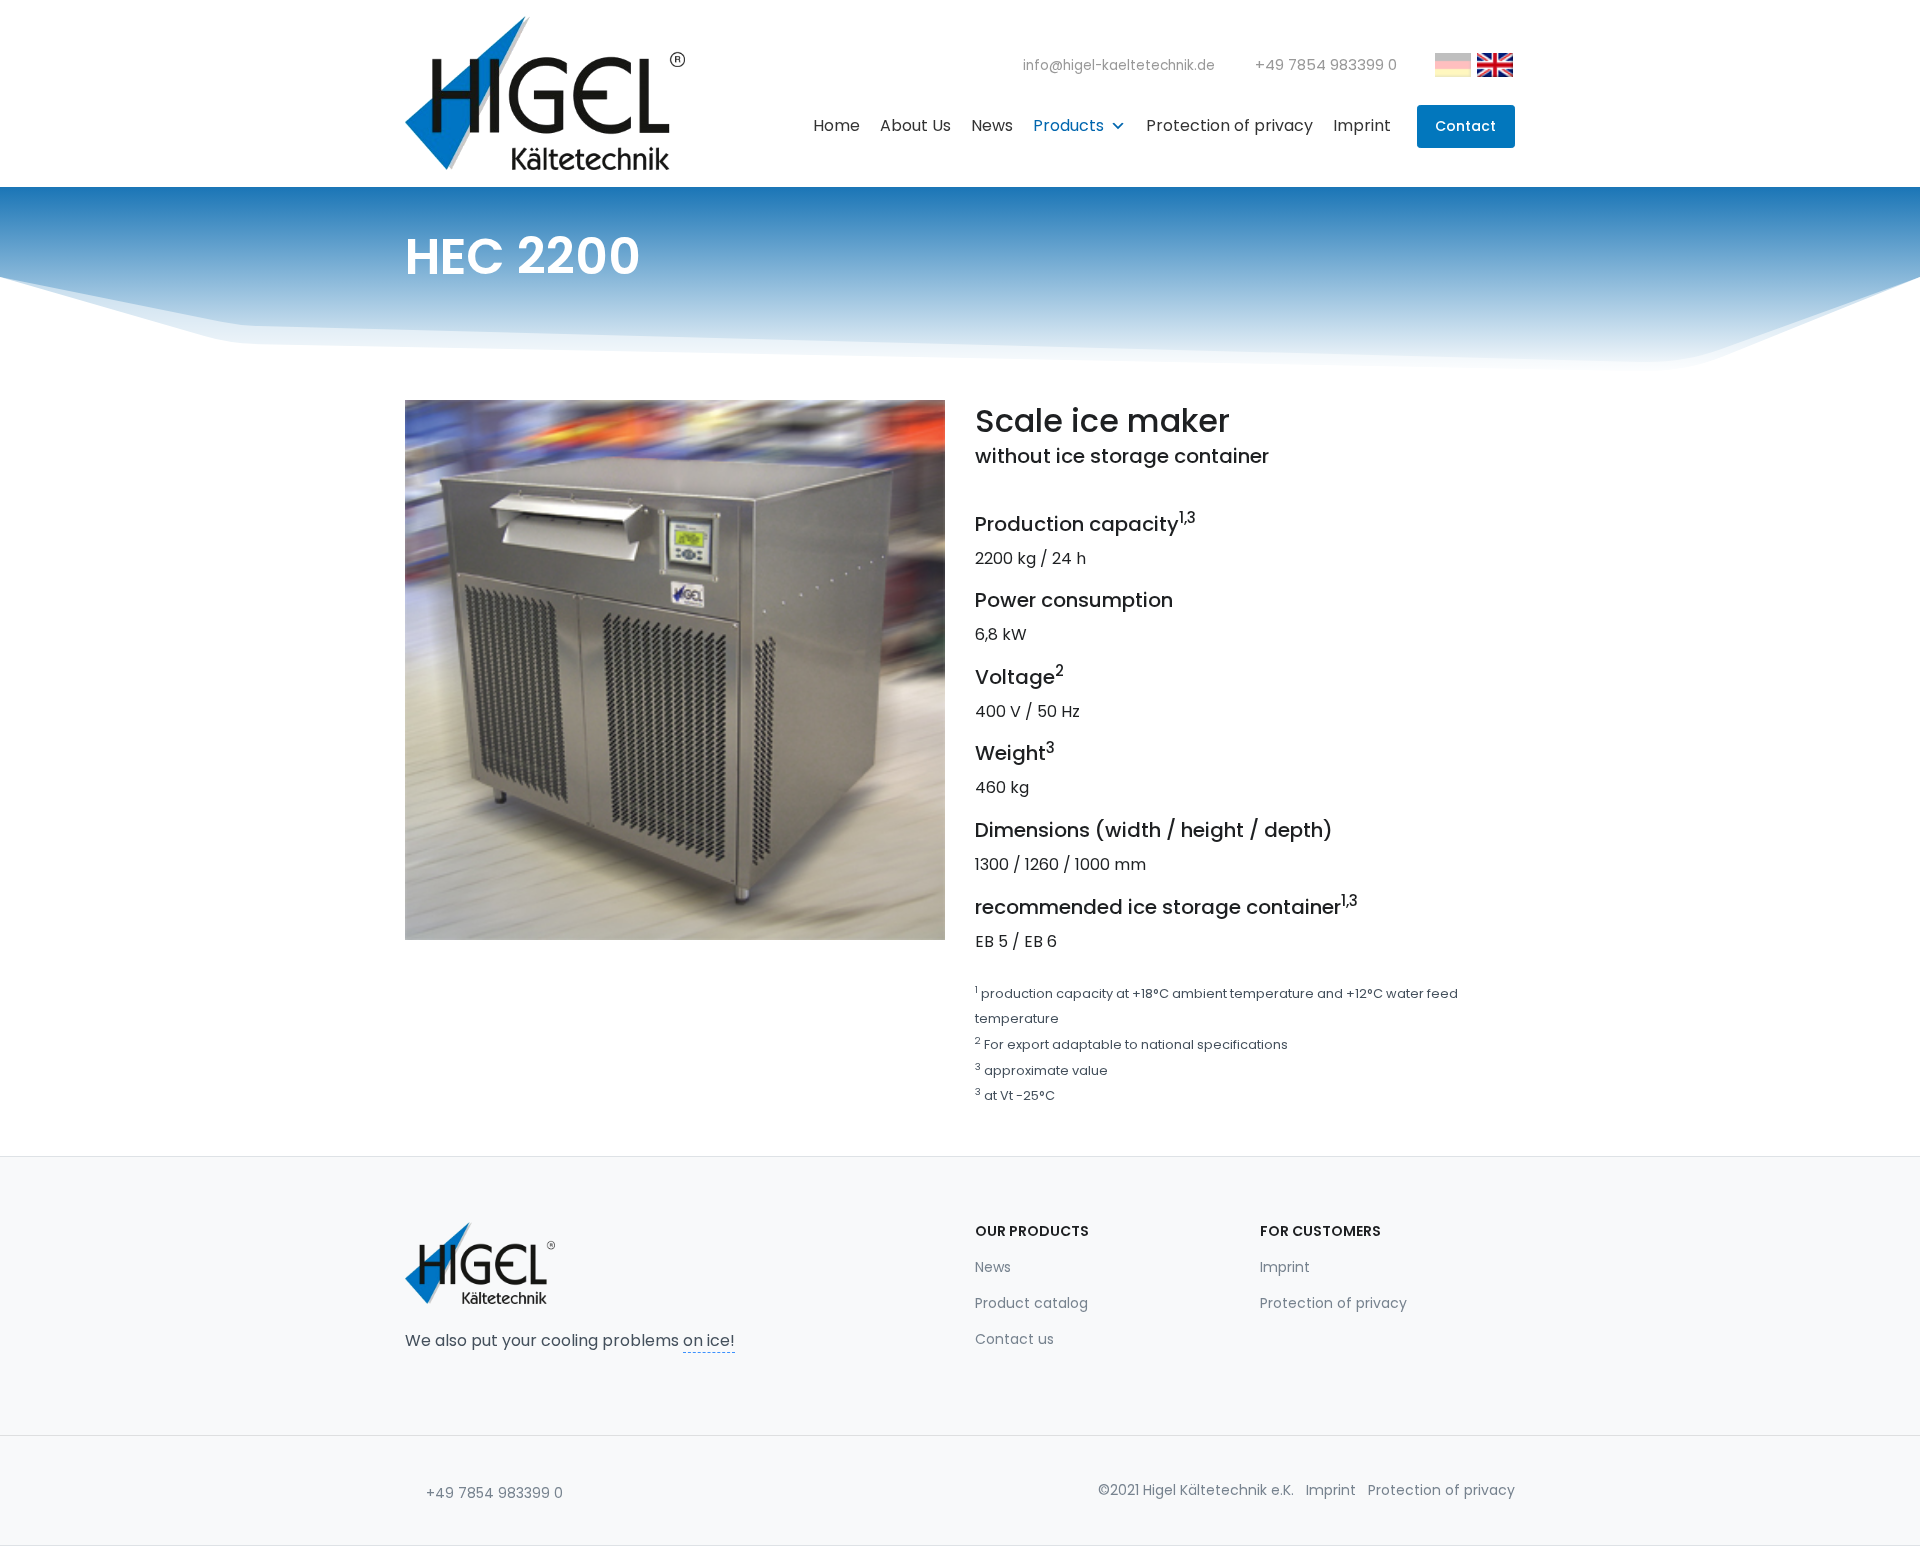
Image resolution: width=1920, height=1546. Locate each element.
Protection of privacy (1229, 125)
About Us (915, 125)
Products (1068, 125)
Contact (1465, 126)
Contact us (1014, 1339)
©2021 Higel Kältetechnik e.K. (1196, 1490)
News (992, 125)
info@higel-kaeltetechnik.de (1117, 65)
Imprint (1362, 125)
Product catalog (1031, 1303)
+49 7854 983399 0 (492, 1493)
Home (836, 125)
